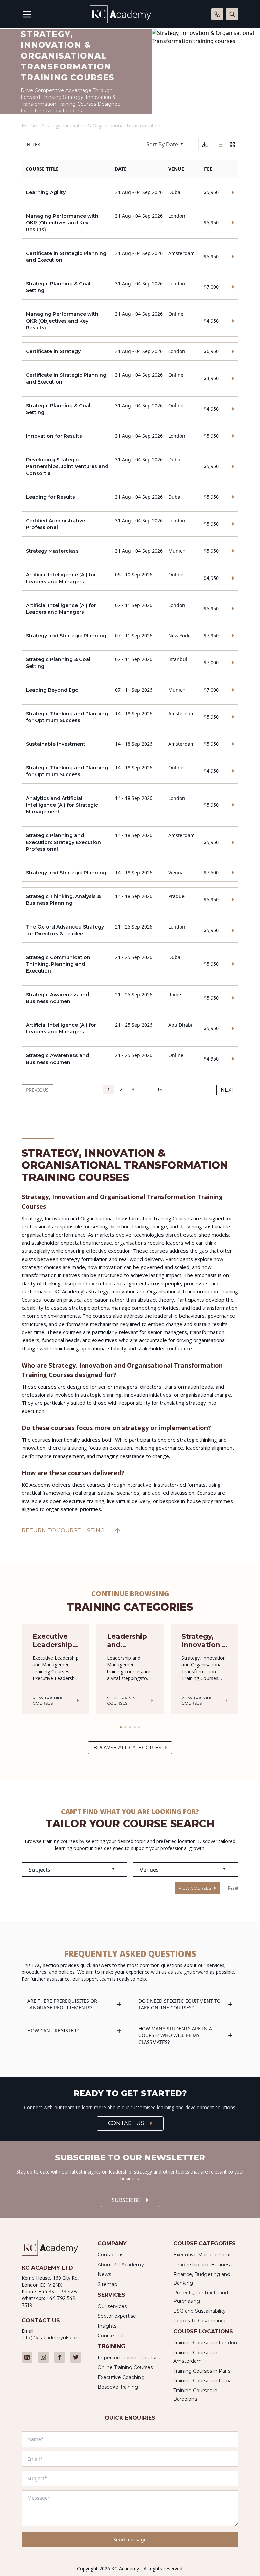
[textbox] (74, 1870)
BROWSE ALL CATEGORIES (127, 1748)
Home (29, 126)
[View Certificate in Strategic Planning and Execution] (130, 257)
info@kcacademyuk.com (51, 2338)
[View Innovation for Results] (130, 436)
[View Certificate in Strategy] (130, 351)
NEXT (227, 1090)
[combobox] (168, 145)
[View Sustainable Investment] (130, 744)
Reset (233, 1888)
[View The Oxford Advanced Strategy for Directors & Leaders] (130, 930)
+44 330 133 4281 (59, 2292)
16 (160, 1090)
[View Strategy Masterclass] (130, 551)
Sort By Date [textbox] (162, 144)
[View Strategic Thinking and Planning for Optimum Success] (130, 717)
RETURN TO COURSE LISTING (63, 1531)
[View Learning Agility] (130, 192)
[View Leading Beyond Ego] (130, 690)
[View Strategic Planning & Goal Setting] (130, 287)
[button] (121, 1727)
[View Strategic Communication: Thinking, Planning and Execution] (130, 964)
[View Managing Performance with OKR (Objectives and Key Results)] (130, 223)
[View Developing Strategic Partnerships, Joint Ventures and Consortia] (130, 466)
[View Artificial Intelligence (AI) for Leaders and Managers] (130, 578)
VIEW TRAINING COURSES (48, 1700)
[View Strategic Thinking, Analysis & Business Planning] (130, 900)
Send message (130, 2540)
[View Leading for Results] (130, 497)
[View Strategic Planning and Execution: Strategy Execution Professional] (130, 842)
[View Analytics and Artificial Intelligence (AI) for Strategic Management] (130, 805)
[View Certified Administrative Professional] (130, 524)
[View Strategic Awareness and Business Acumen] (130, 998)
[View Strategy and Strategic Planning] (130, 636)
